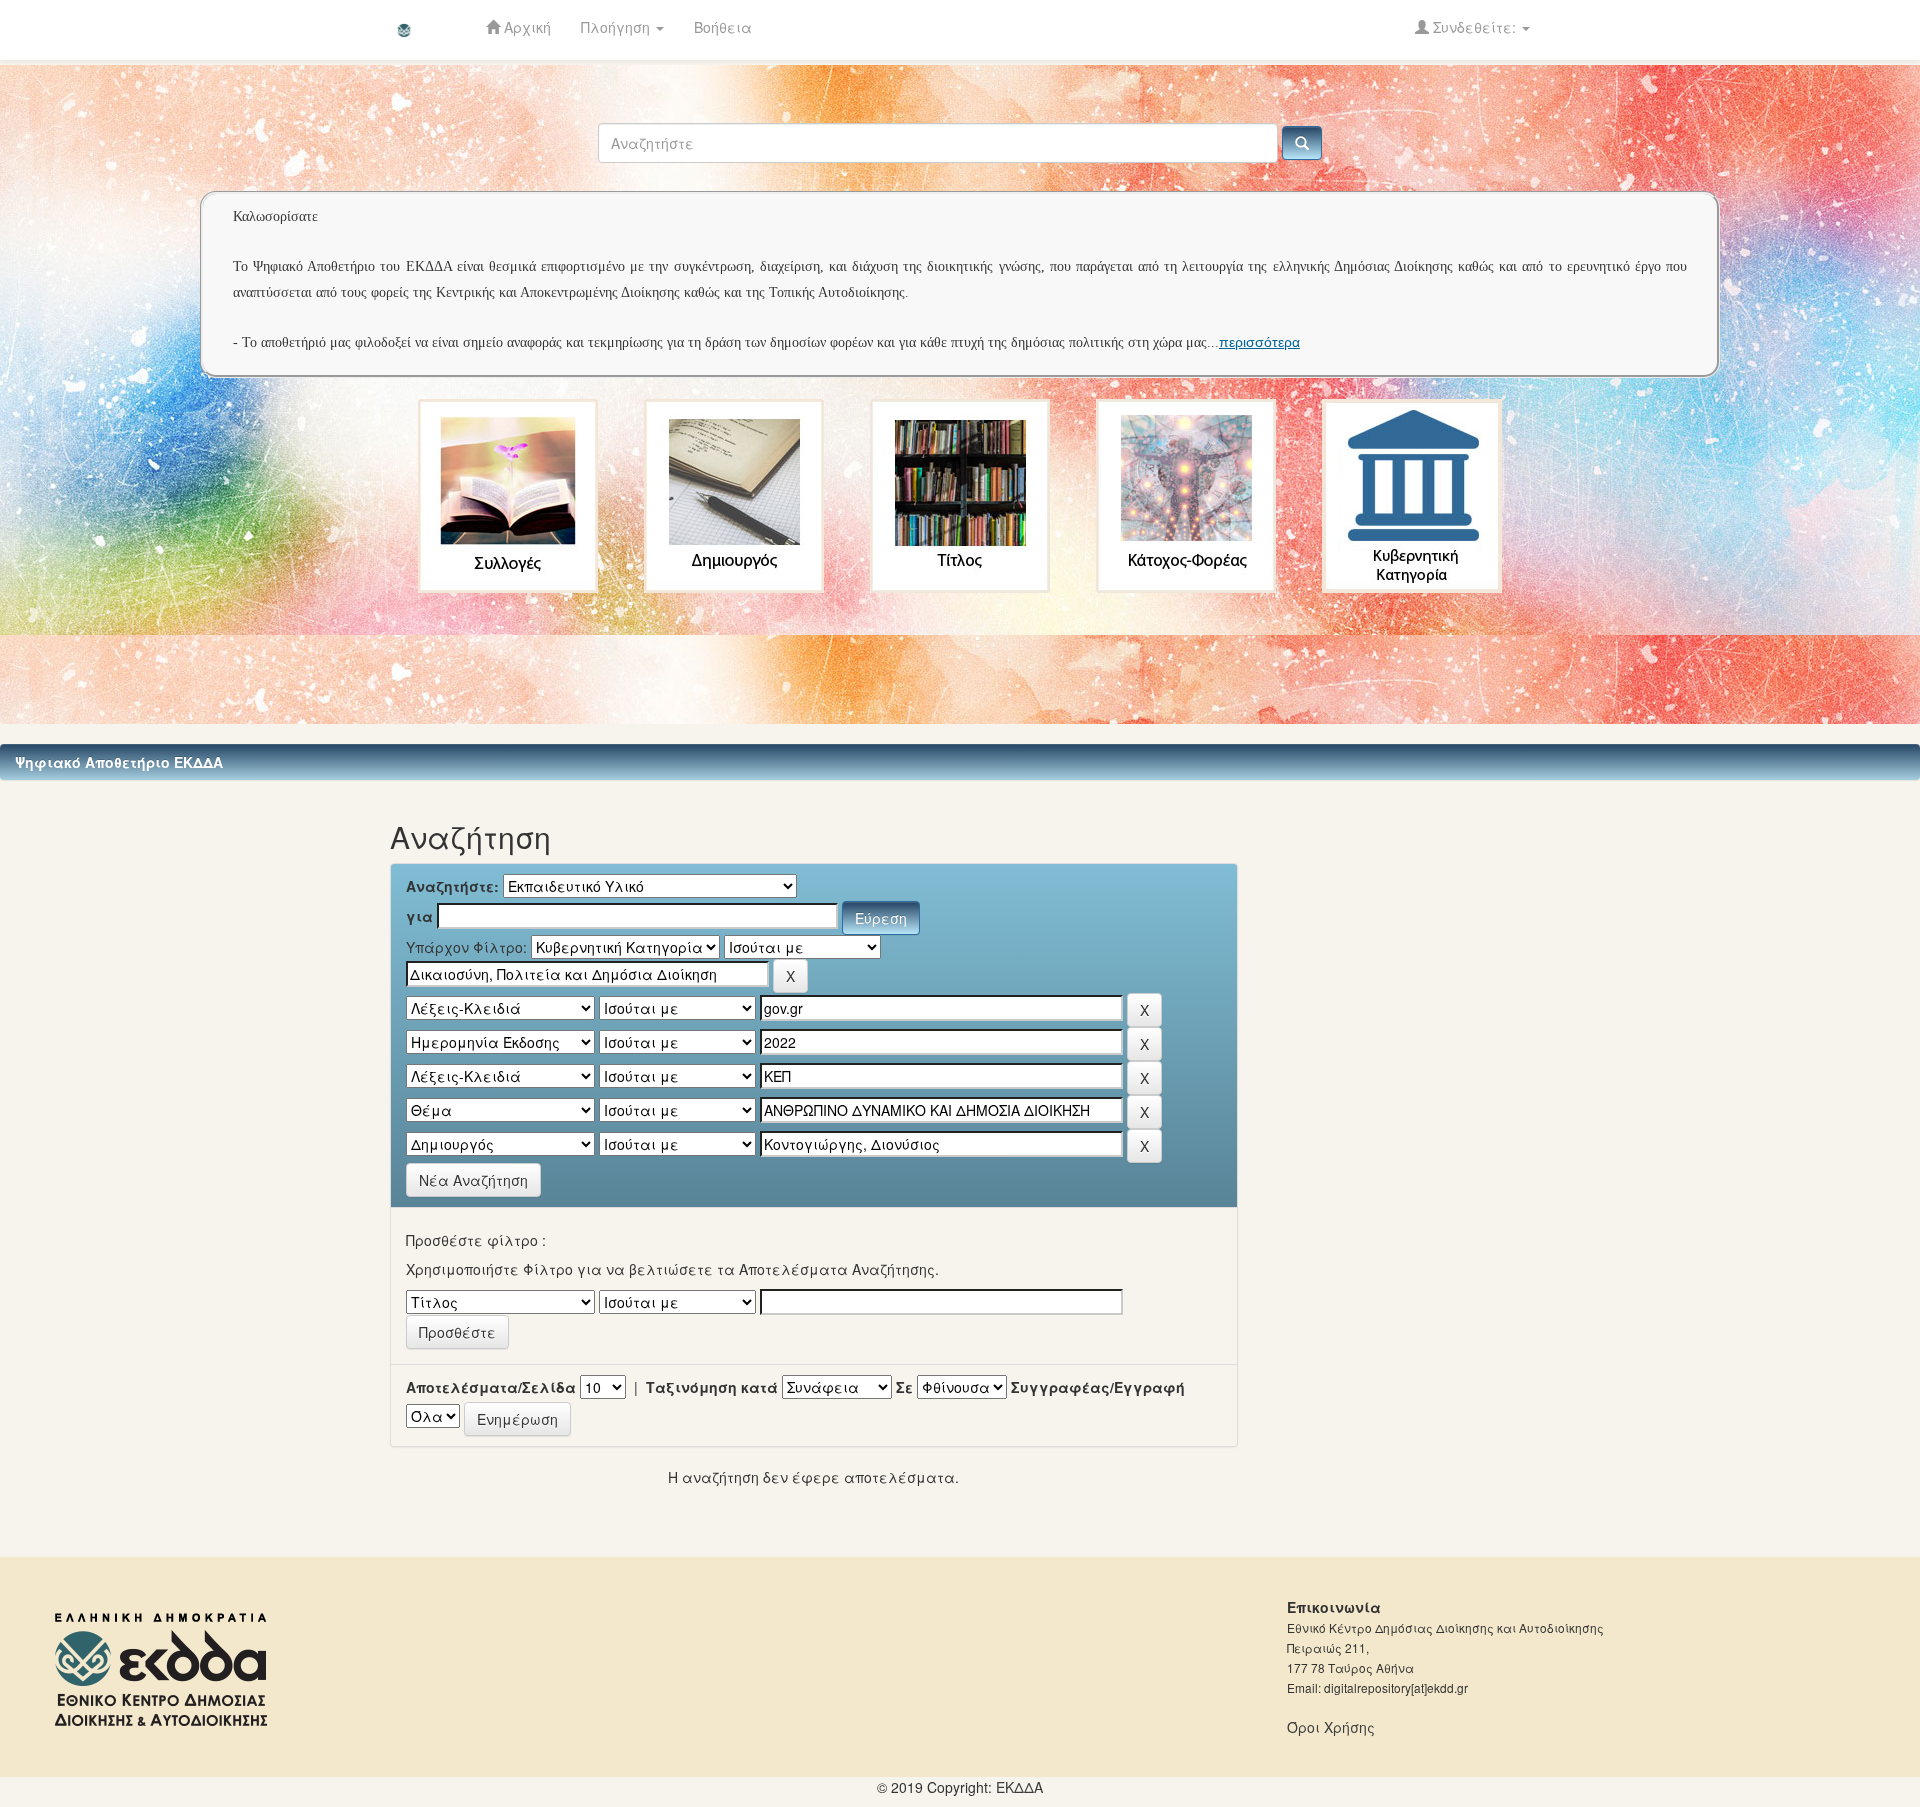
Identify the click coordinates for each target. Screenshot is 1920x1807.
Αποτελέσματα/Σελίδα (491, 1387)
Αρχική (525, 27)
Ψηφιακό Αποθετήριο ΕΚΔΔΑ (119, 762)
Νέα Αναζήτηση (473, 1180)
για (419, 916)
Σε (904, 1387)
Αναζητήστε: (452, 886)
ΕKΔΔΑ (1019, 1787)
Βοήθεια (723, 27)
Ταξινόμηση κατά (712, 1387)
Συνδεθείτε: (1474, 27)
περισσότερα (1259, 342)
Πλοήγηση (617, 27)
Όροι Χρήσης (1331, 1727)
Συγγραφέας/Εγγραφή (1098, 1387)
